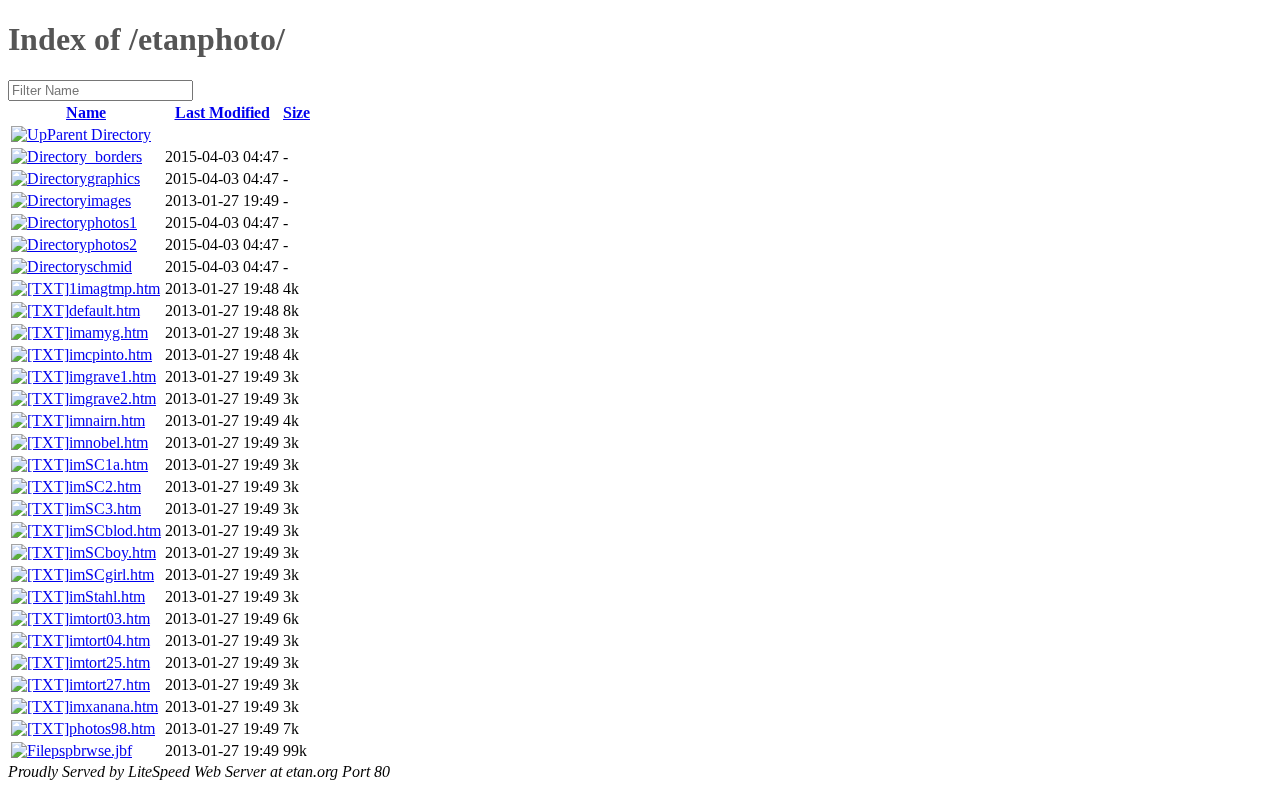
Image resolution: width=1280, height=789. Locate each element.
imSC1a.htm (108, 464)
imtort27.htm (109, 684)
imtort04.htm (109, 640)
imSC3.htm (105, 508)
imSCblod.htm (115, 530)
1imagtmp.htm (114, 288)
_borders (114, 156)
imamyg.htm (108, 332)
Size (296, 112)
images (109, 200)
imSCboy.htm (112, 552)
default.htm (104, 310)
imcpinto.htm (110, 354)
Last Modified (222, 112)
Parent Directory (99, 134)
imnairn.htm (107, 420)
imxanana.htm (113, 706)
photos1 (112, 222)
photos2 (112, 244)
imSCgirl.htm (111, 574)
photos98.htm (112, 728)
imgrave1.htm (112, 376)
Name (86, 112)
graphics (113, 178)
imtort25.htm (109, 662)
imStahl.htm (107, 596)
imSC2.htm (105, 486)
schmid (109, 266)
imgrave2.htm (112, 398)
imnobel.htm (108, 442)
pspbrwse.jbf (91, 750)
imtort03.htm (109, 618)
